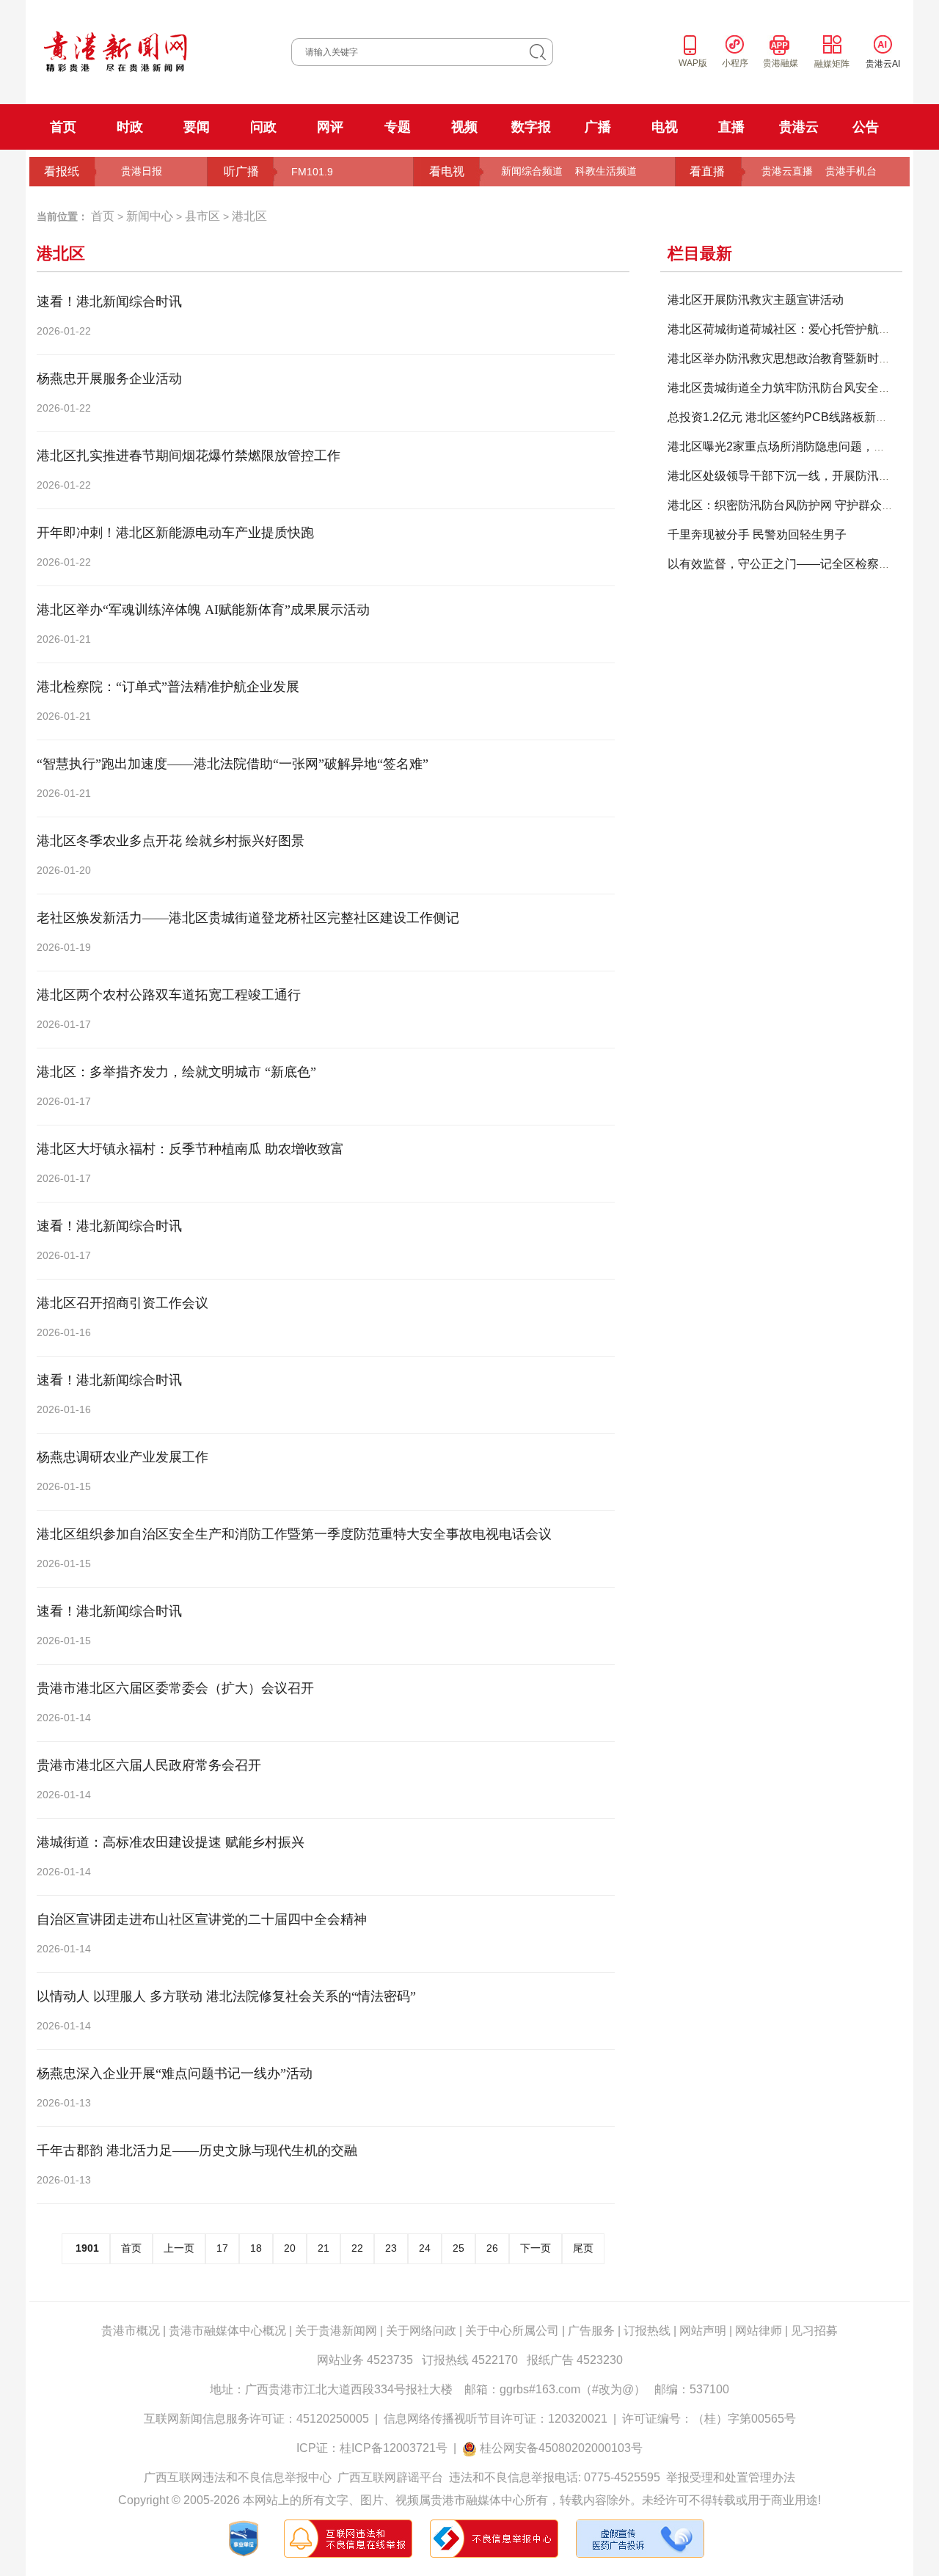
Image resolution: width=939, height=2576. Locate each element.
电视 (665, 127)
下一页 (536, 2248)
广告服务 (591, 2331)
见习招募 (814, 2331)
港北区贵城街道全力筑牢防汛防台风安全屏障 (785, 388)
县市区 (202, 216)
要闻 (197, 127)
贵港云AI (883, 64)
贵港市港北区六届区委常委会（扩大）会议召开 (175, 1688)
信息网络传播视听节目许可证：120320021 (496, 2419)
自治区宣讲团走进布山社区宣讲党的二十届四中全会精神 (202, 1919)
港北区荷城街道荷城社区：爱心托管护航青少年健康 (803, 329)
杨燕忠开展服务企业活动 (109, 379)
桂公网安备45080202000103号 (561, 2448)
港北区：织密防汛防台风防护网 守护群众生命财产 (798, 505)
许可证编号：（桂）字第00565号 (709, 2419)
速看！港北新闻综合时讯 (109, 302)
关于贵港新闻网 (336, 2331)
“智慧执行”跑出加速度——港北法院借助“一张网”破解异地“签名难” (233, 764)
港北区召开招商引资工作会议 (123, 1303)
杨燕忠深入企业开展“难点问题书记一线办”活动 (175, 2073)
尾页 (583, 2248)
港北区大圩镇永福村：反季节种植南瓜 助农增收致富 (190, 1149)
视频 (464, 127)
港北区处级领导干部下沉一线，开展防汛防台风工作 (803, 476)
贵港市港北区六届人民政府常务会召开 (149, 1765)
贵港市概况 (131, 2331)
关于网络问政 (421, 2331)
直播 (731, 127)
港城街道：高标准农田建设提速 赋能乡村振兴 (171, 1842)
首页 (63, 127)
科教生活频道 (606, 171)
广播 (598, 127)
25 (458, 2248)
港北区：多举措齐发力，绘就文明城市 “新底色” (176, 1072)
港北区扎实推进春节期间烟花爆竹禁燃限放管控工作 (189, 456)
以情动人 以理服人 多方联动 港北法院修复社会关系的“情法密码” (226, 1996)
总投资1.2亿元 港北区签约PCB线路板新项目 (783, 417)
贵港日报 (142, 171)
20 (290, 2248)
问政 (263, 127)
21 (324, 2248)
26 (492, 2248)
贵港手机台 (851, 171)
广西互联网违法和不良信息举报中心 (238, 2477)
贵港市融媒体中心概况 (227, 2331)
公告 (866, 127)
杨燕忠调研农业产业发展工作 (123, 1457)
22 (357, 2248)
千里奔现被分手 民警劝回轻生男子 (757, 534)
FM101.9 (312, 172)
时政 (130, 127)
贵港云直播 (787, 171)
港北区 (249, 216)
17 (222, 2248)
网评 (330, 127)
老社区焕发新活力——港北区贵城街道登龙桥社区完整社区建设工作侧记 (248, 918)
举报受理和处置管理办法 (731, 2477)
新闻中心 (150, 216)
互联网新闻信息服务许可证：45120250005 (256, 2419)
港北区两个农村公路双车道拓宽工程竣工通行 (169, 995)
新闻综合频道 (532, 171)
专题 (398, 127)
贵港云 (799, 127)
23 (391, 2248)
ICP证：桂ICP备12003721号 (372, 2448)
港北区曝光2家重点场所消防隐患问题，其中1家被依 (803, 446)
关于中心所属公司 (512, 2331)
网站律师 (759, 2331)
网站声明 (703, 2331)
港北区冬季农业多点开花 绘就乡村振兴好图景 (171, 841)
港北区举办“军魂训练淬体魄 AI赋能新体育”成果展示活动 (203, 610)
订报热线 (647, 2331)
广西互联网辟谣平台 (390, 2477)
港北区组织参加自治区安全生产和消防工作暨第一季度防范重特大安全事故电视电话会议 (294, 1534)
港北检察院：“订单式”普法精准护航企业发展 (168, 687)
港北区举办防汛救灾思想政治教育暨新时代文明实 (797, 358)
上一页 (179, 2248)
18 (256, 2248)
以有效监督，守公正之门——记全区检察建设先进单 (803, 564)
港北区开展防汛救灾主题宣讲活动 (756, 300)
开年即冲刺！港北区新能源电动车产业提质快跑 (175, 533)
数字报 (531, 127)
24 (425, 2248)
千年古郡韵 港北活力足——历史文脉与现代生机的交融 (197, 2150)
